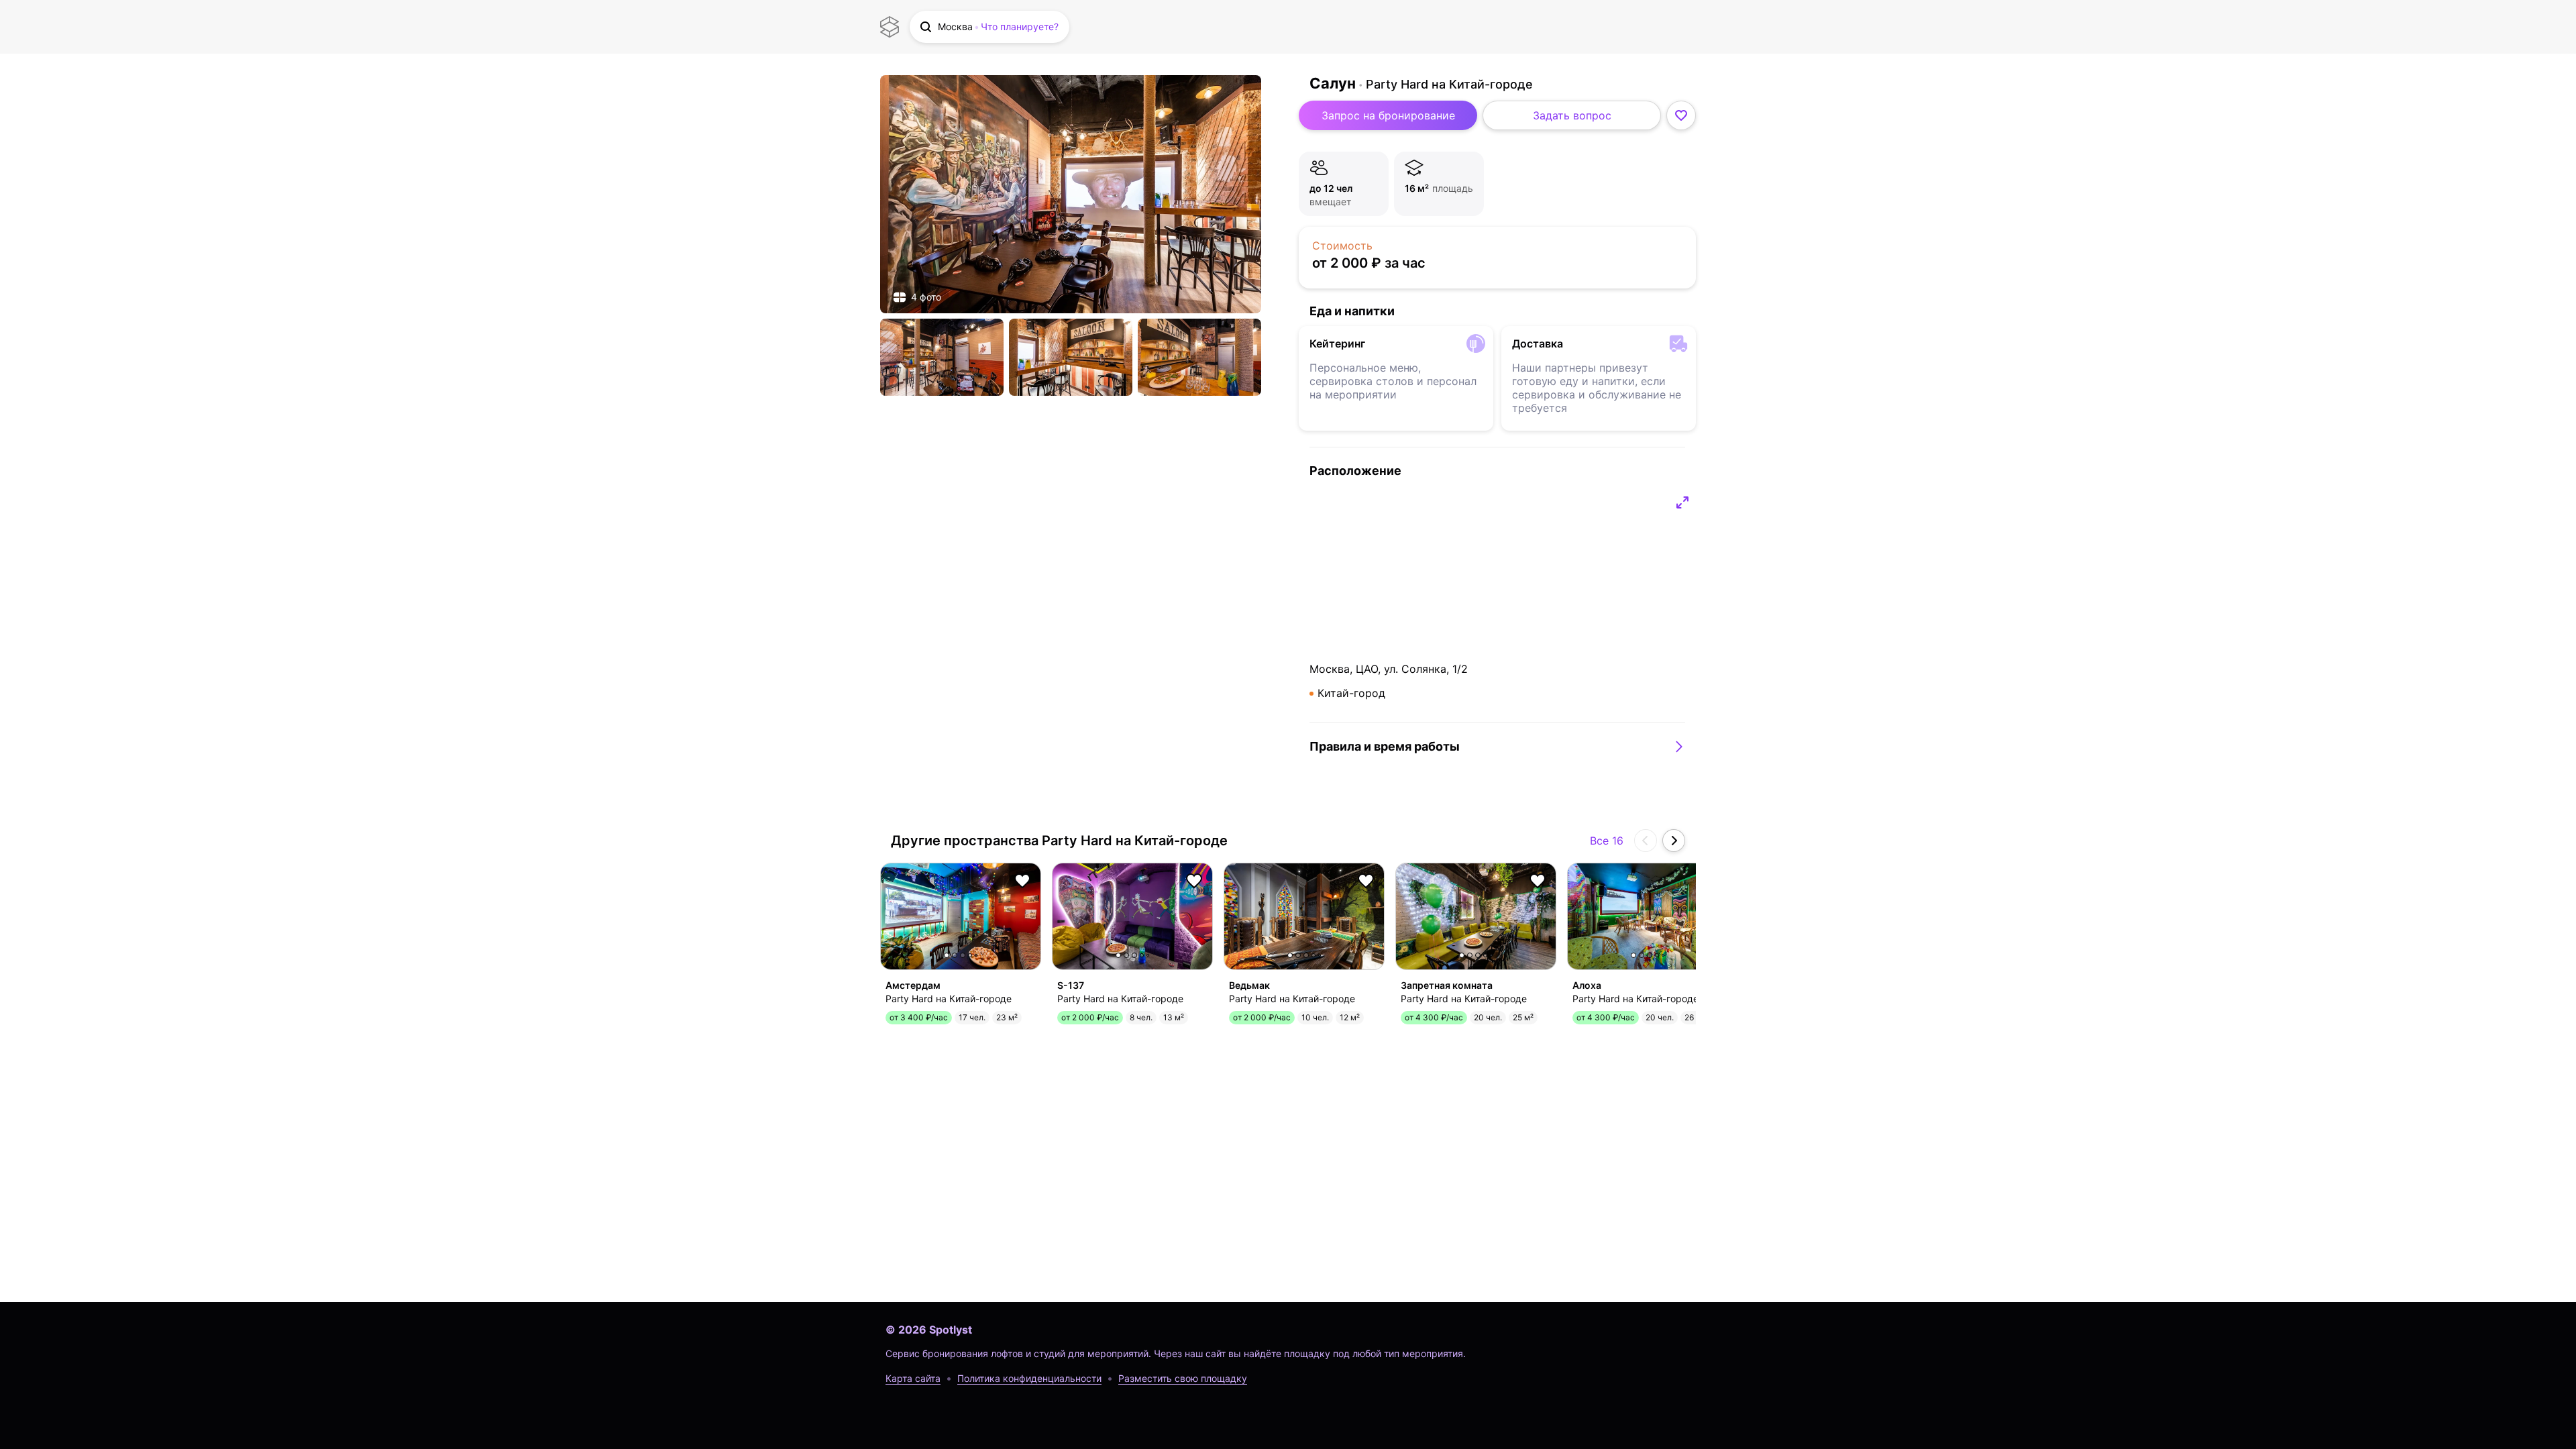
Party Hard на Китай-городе (1449, 84)
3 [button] (963, 955)
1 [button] (947, 955)
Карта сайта (913, 1378)
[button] (989, 27)
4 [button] (970, 955)
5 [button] (976, 955)
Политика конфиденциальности (1029, 1378)
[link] (1071, 194)
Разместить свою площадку (1183, 1378)
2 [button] (955, 955)
